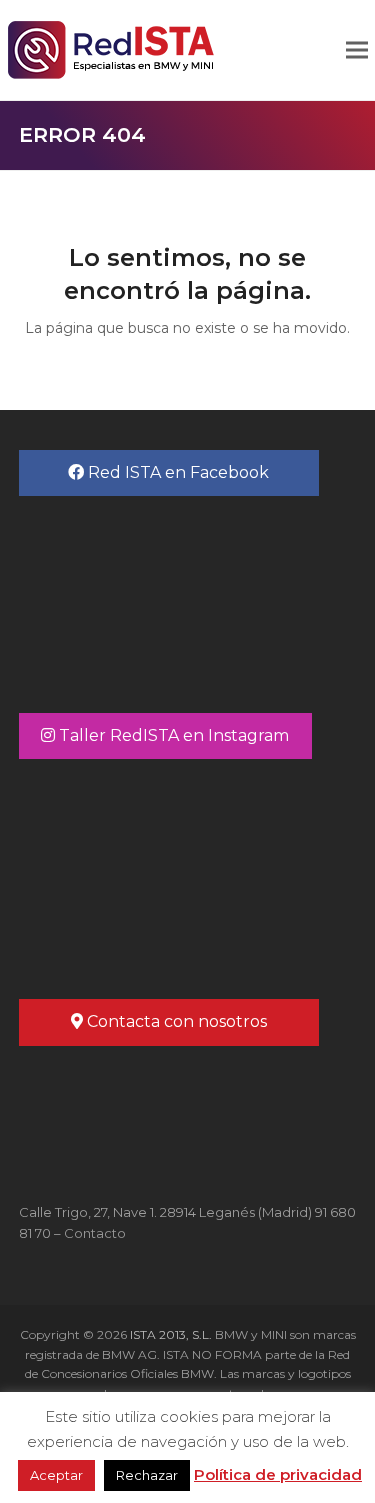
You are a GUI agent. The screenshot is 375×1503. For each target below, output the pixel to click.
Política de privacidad (278, 1474)
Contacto (95, 1233)
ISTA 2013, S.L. (169, 1334)
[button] (357, 50)
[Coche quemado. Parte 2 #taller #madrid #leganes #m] (188, 865)
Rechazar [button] (147, 1475)
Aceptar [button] (56, 1475)
